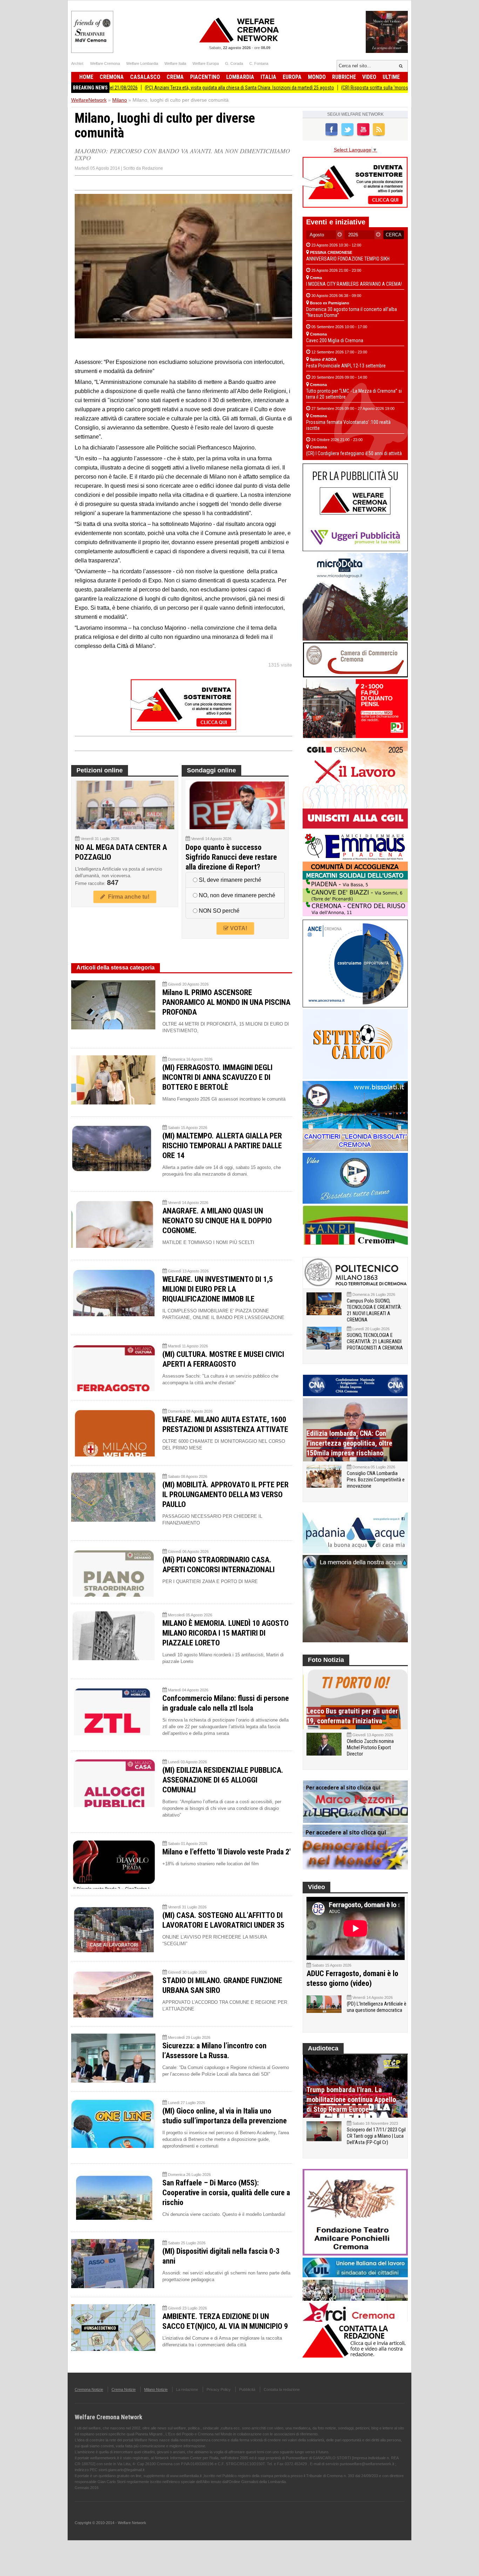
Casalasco (145, 77)
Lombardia (240, 77)
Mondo (317, 77)
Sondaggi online (211, 770)
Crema (175, 77)
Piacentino (205, 77)
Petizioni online (100, 770)
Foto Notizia (326, 1660)
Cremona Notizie (89, 2389)
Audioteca (323, 2048)
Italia (268, 77)
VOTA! (238, 928)
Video (369, 77)
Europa (292, 77)
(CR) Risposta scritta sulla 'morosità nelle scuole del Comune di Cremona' (342, 88)
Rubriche (344, 77)
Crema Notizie (124, 2389)
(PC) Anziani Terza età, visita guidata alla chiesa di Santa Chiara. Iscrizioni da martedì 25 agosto (167, 88)
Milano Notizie (156, 2389)
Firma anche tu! (127, 897)
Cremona (112, 77)
